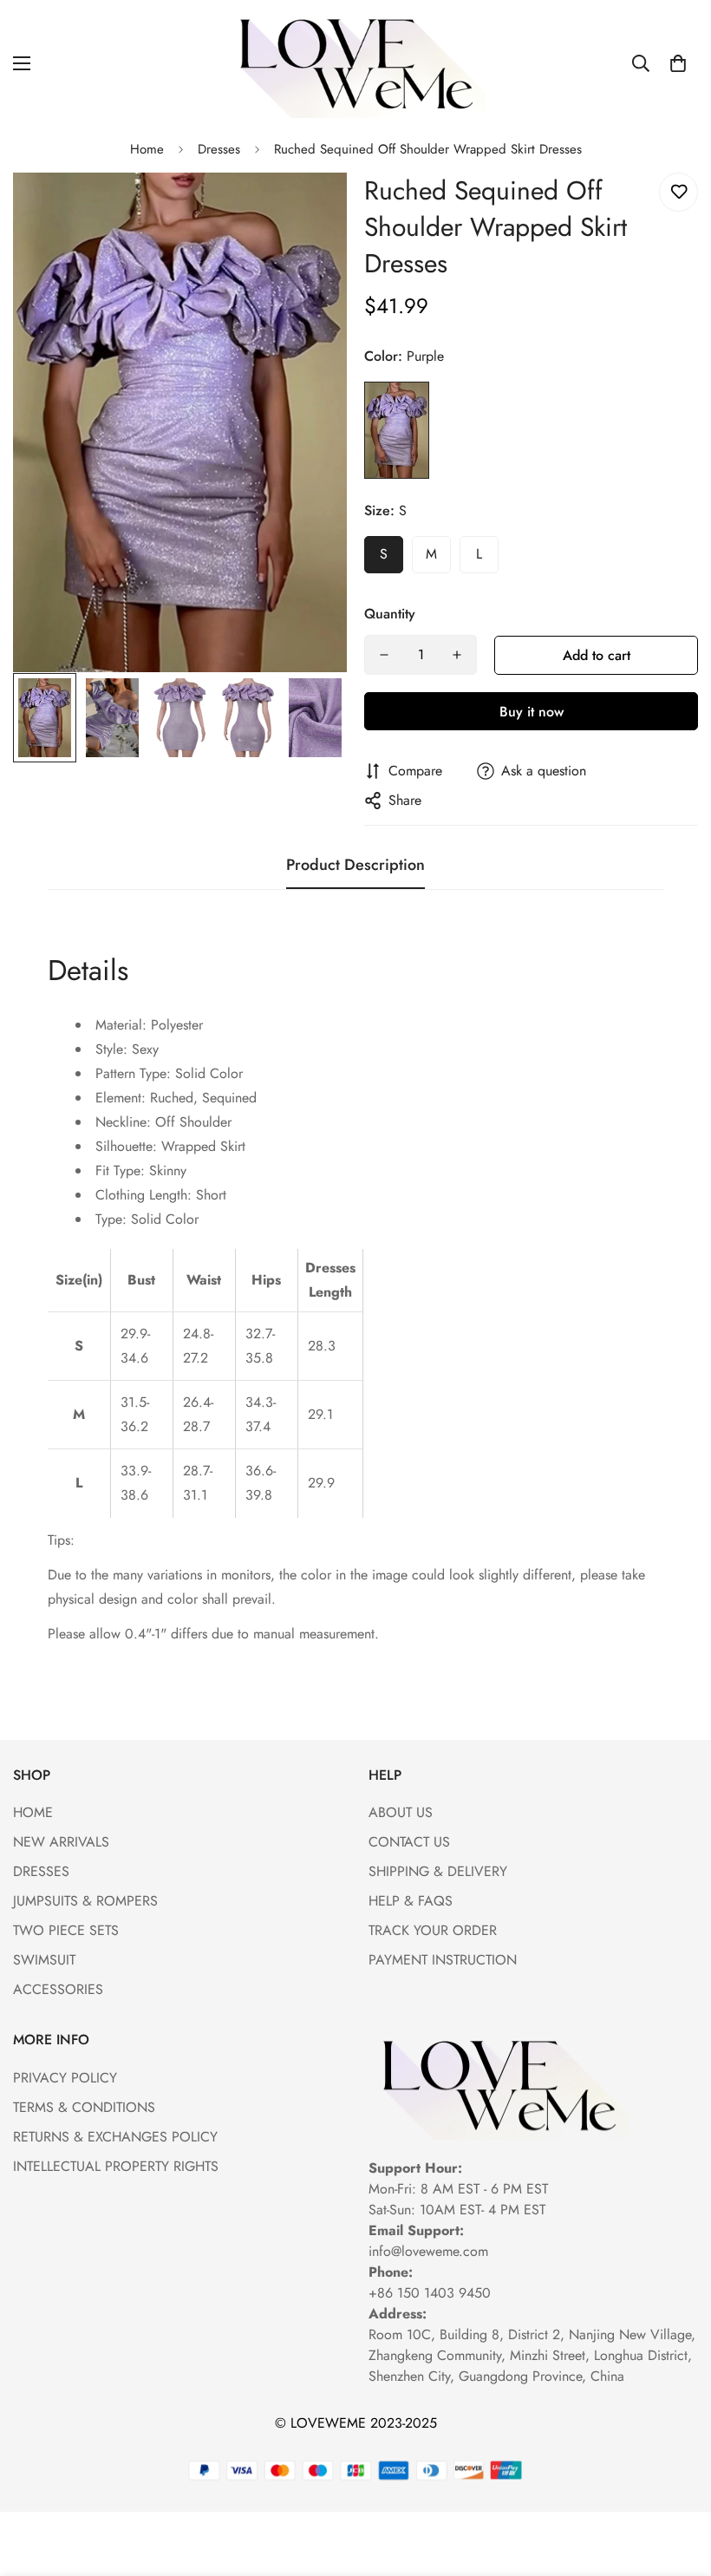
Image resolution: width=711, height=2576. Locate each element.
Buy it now (532, 712)
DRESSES (41, 1871)
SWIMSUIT (44, 1960)
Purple (397, 430)
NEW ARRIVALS (61, 1842)
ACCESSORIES (58, 1989)
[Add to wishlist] (678, 192)
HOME (33, 1812)
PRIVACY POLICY (65, 2078)
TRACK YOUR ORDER (433, 1930)
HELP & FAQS (411, 1901)
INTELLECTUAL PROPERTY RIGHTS (116, 2166)
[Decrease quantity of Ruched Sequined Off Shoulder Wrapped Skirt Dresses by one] (384, 655)
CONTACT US (409, 1842)
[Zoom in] (310, 209)
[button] (678, 63)
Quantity (390, 614)
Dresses (219, 149)
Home (147, 149)
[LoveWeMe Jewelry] (355, 63)
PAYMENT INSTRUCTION (443, 1960)
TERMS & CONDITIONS (84, 2107)
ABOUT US (401, 1812)
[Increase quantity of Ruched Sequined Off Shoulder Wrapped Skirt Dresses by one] (457, 655)
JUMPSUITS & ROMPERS (85, 1901)
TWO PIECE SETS (66, 1930)
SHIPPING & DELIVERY (438, 1871)
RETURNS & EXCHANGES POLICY (115, 2137)
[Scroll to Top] (677, 2481)
